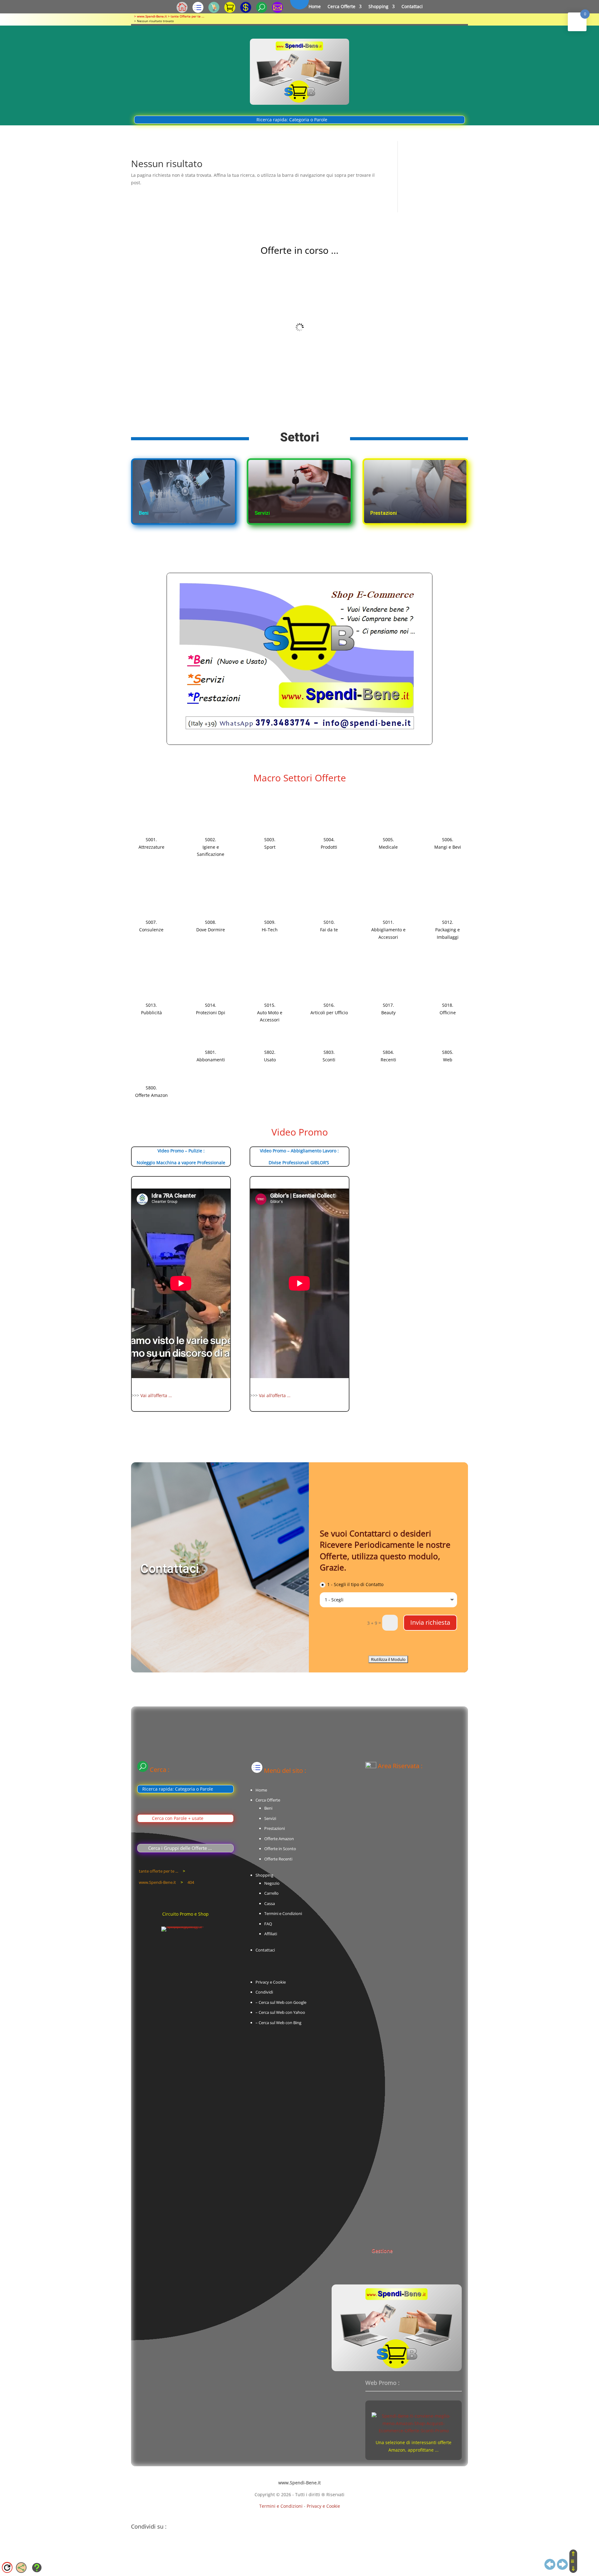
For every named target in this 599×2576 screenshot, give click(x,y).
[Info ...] (37, 2570)
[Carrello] (230, 11)
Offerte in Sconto (280, 1849)
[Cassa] (246, 11)
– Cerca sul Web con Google (281, 2002)
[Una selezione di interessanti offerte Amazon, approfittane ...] (414, 2431)
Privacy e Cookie (271, 1982)
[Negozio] (214, 11)
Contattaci (412, 7)
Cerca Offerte (341, 7)
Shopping (378, 7)
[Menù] (198, 11)
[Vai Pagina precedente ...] (550, 2567)
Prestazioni (275, 1828)
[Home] (182, 11)
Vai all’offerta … (156, 1395)
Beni (268, 1808)
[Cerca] (262, 11)
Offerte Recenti (278, 1859)
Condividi (264, 1992)
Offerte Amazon (279, 1839)
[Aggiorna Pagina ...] (7, 2570)
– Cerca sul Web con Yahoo (280, 2012)
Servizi (270, 1818)
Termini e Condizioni (283, 1913)
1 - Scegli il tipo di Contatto (355, 1584)
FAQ (268, 1924)
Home (315, 7)
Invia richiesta (430, 1622)
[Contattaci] (278, 11)
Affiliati (271, 1934)
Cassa (270, 1903)
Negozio (272, 1883)
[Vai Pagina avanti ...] (562, 2567)
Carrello (271, 1893)
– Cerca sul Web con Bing (278, 2023)
